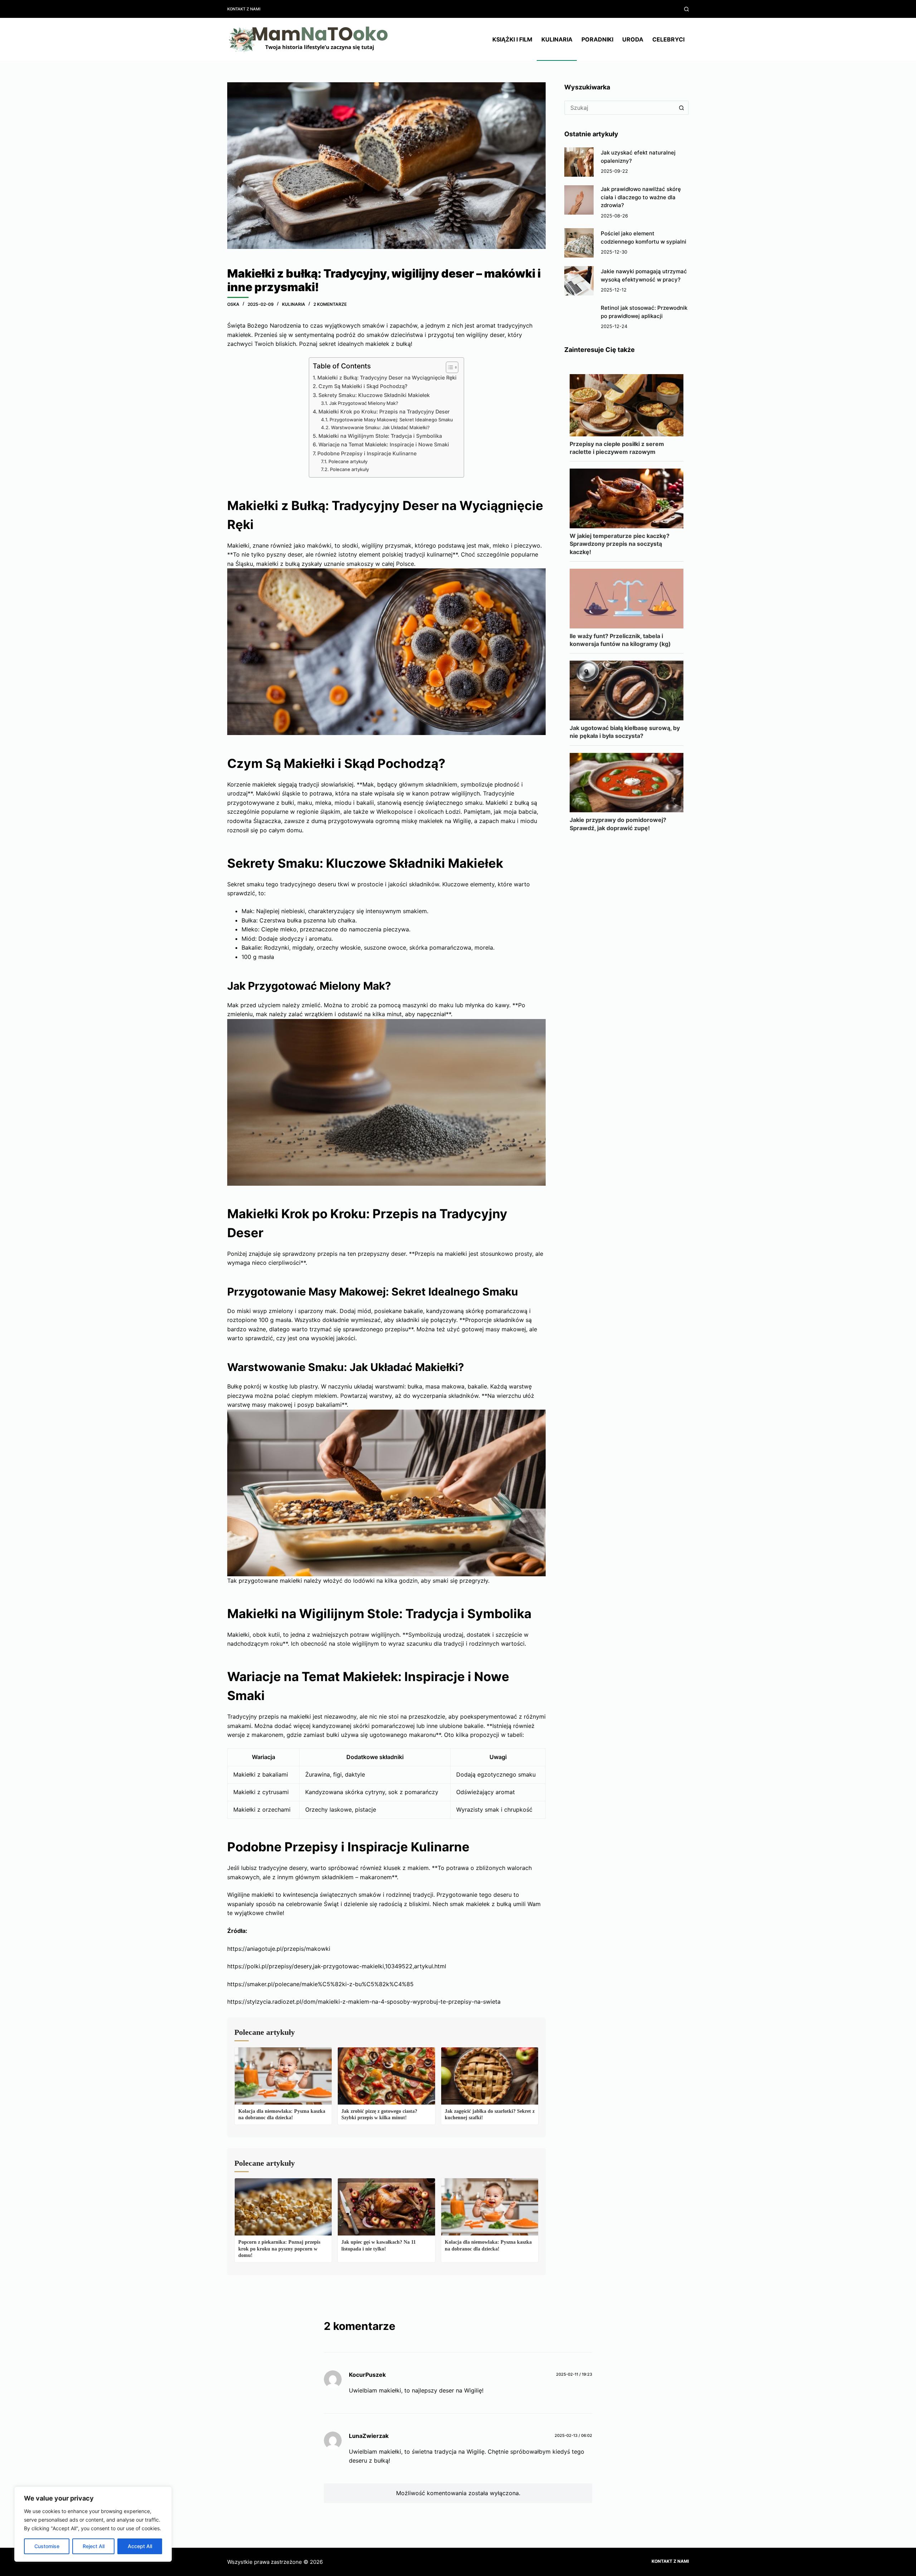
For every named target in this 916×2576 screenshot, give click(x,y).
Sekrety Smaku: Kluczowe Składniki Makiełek (374, 395)
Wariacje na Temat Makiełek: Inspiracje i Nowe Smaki (384, 444)
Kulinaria (294, 304)
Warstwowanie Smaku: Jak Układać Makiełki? (380, 427)
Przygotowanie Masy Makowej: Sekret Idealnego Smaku (391, 420)
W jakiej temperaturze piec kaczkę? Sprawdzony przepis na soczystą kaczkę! (620, 544)
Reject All (94, 2546)
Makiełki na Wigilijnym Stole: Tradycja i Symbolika (380, 436)
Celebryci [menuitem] (668, 39)
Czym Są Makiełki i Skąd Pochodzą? (363, 386)
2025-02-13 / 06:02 (573, 2435)
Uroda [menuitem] (633, 39)
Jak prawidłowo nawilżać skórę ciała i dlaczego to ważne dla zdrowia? (641, 197)
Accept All (140, 2546)
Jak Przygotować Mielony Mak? (364, 403)
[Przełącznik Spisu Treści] (449, 367)
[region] (93, 2524)
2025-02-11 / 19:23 (574, 2374)
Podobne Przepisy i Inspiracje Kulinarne (367, 453)
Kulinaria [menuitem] (557, 39)
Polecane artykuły (348, 461)
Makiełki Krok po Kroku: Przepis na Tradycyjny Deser (384, 412)
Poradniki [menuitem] (597, 39)
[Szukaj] (686, 9)
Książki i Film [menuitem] (512, 39)
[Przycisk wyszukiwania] (682, 108)
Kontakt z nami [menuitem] (244, 9)
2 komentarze (330, 304)
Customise (47, 2546)
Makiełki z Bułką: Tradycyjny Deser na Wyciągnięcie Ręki (387, 378)
